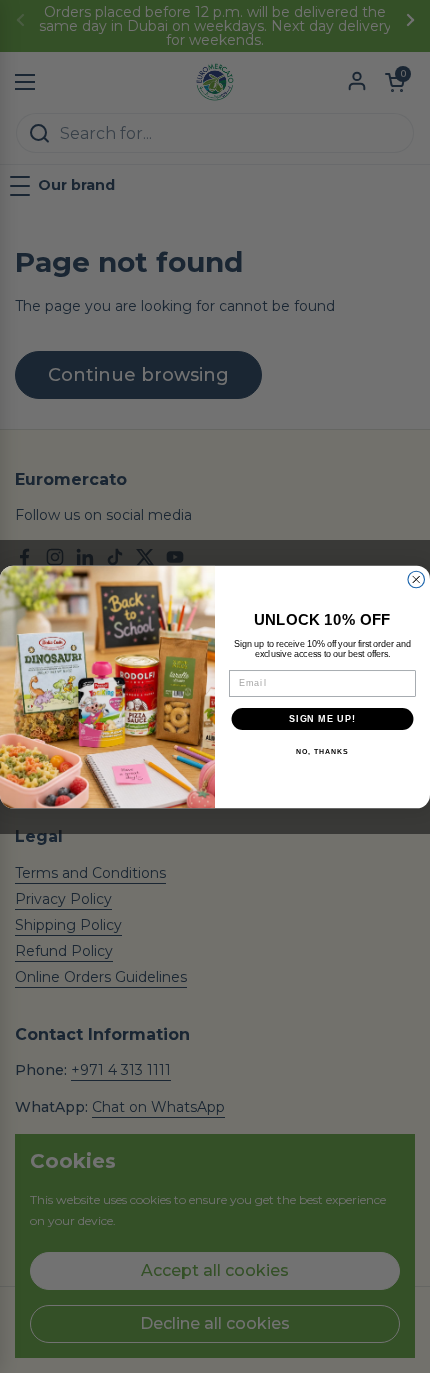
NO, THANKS (322, 752)
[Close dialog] (416, 579)
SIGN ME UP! (322, 718)
